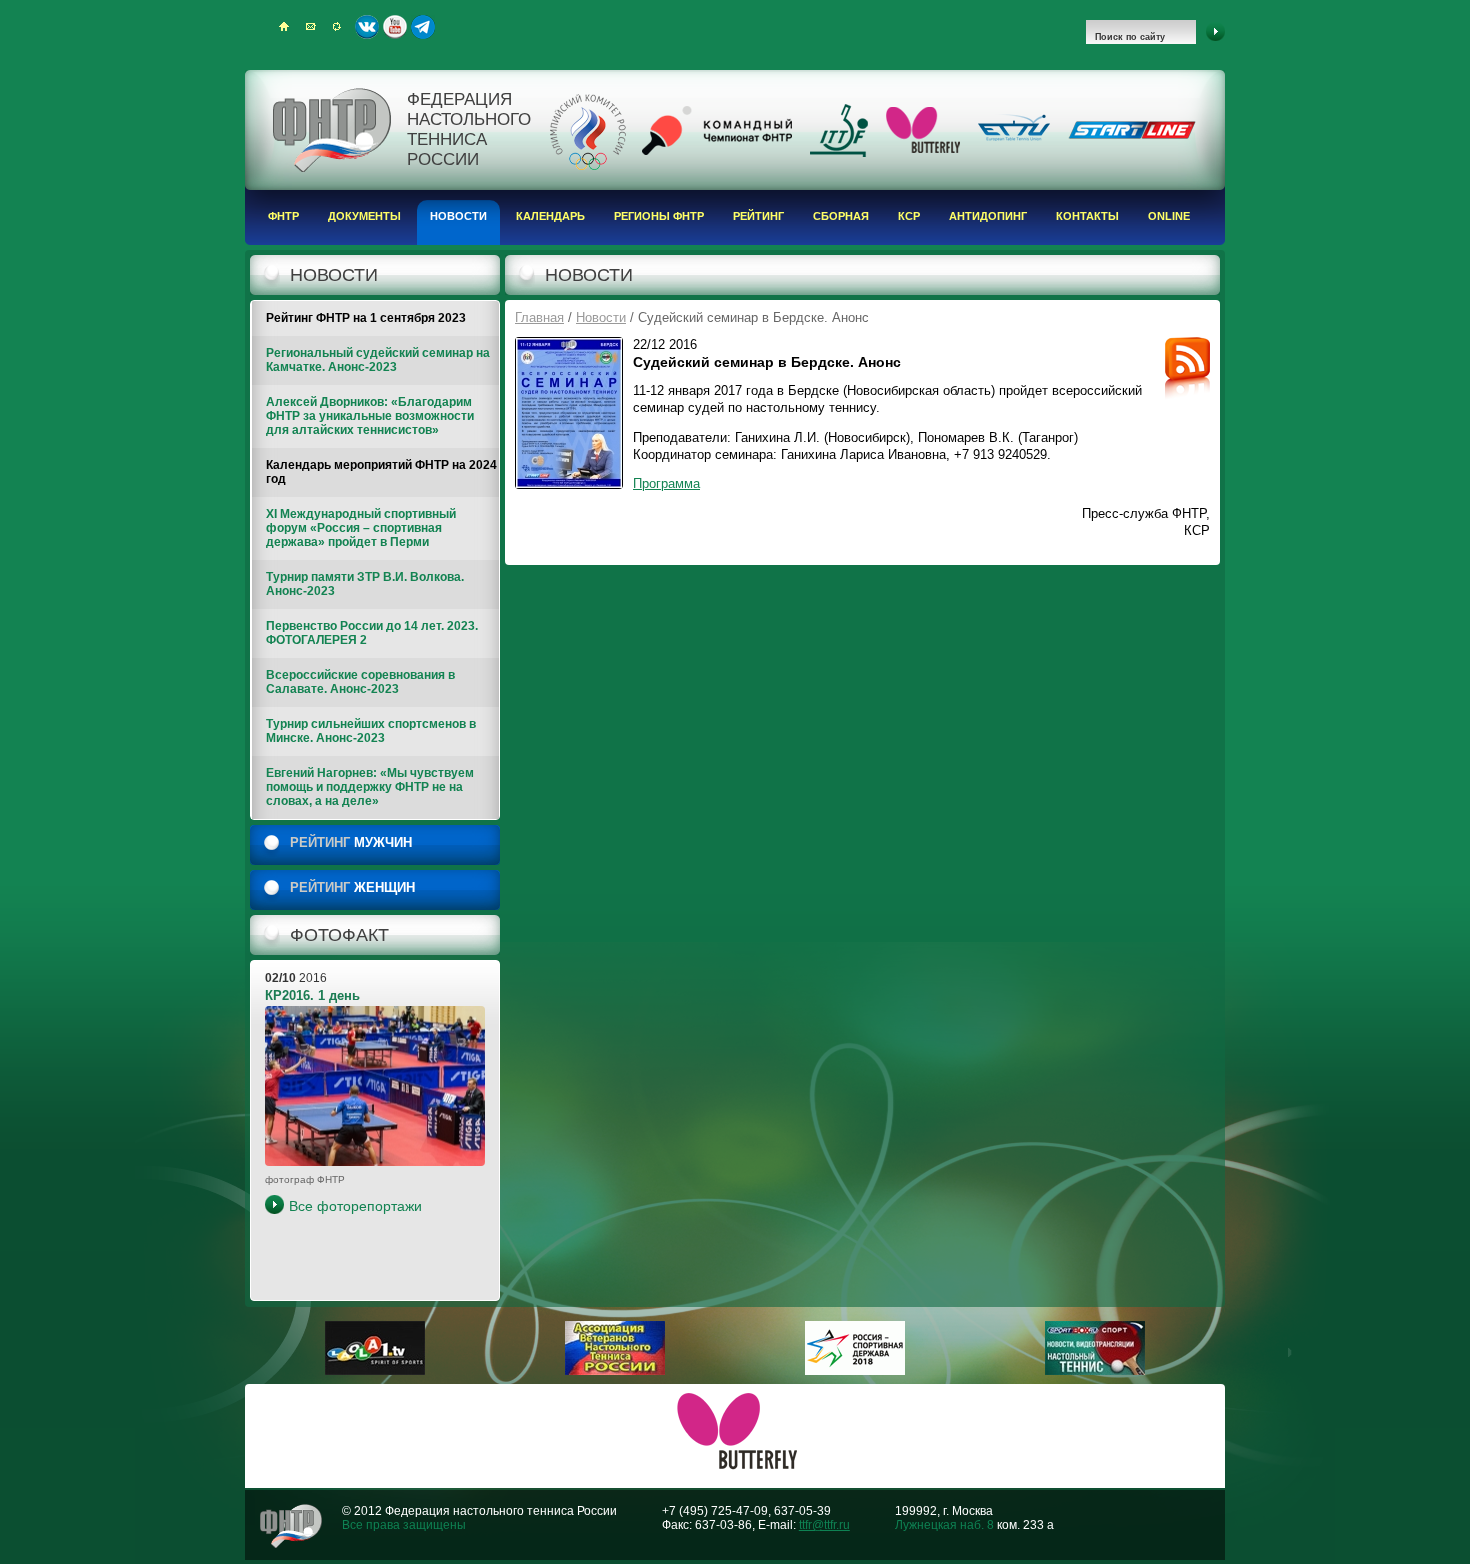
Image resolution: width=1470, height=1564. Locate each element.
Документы (364, 216)
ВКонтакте (367, 27)
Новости (458, 216)
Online (1169, 216)
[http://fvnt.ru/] (615, 1371)
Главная (539, 317)
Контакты (1087, 216)
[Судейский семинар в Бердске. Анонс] (569, 413)
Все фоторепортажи (355, 1206)
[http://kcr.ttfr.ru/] (717, 151)
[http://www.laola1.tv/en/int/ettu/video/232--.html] (375, 1371)
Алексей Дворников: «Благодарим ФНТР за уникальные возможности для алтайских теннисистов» (370, 416)
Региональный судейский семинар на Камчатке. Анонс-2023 (378, 360)
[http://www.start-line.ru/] (1132, 135)
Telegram (423, 27)
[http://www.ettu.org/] (1014, 142)
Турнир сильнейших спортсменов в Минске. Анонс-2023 (371, 731)
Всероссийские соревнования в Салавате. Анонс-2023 (360, 682)
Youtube (395, 27)
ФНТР (283, 216)
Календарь (550, 216)
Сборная (841, 216)
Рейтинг (758, 216)
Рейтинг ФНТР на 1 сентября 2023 (366, 318)
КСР (909, 216)
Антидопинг (988, 216)
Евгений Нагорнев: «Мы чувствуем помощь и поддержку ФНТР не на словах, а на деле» (370, 787)
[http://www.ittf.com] (839, 153)
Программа (666, 483)
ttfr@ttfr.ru (824, 1525)
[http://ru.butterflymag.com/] (923, 149)
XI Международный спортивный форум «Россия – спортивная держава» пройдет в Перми (361, 528)
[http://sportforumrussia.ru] (855, 1371)
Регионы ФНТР (659, 216)
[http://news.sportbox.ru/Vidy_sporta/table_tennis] (1095, 1371)
